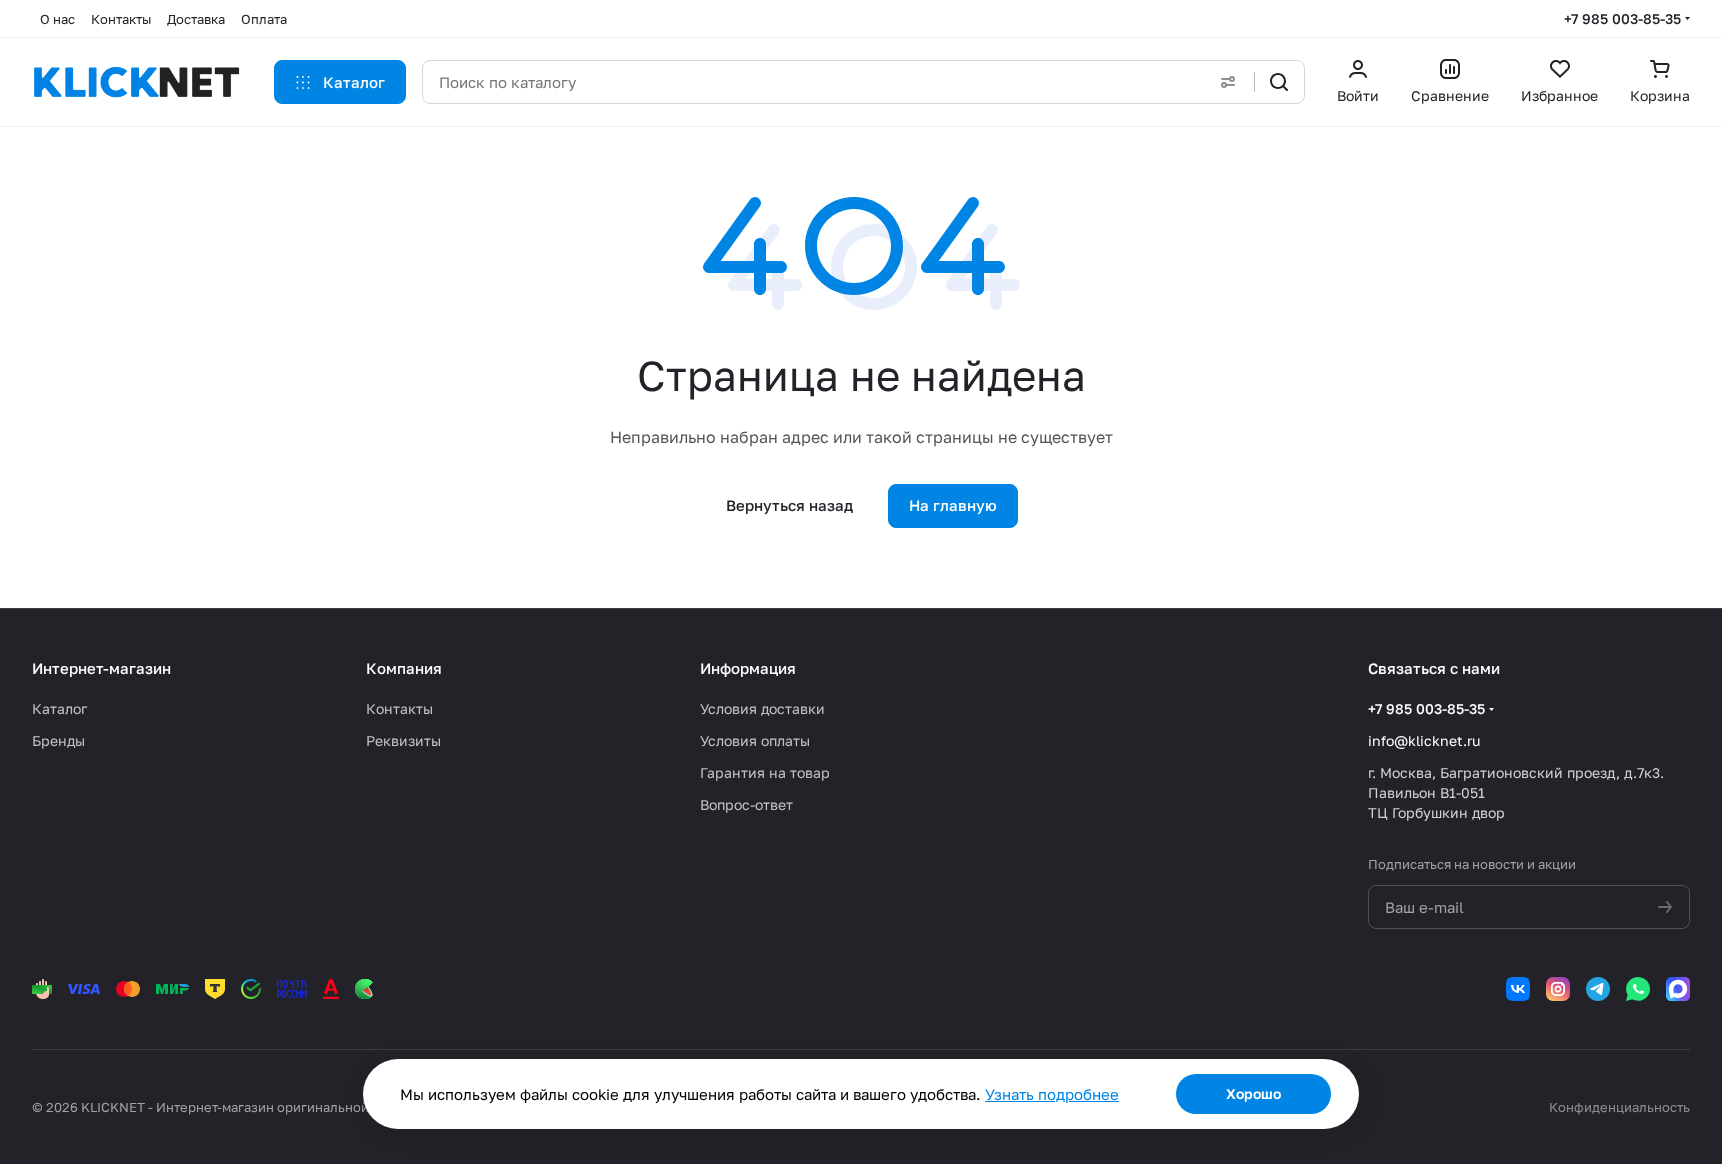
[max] (1678, 989)
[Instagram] (1558, 989)
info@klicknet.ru (1424, 740)
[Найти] (1279, 82)
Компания (404, 668)
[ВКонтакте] (1518, 989)
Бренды (58, 740)
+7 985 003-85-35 (1622, 18)
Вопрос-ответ (746, 804)
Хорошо (1253, 1093)
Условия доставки (762, 708)
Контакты (399, 708)
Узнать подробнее (1052, 1094)
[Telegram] (1598, 989)
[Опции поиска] (1228, 82)
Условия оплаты (755, 740)
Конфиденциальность (1619, 1107)
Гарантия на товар (765, 772)
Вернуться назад (789, 505)
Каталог (59, 708)
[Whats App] (1638, 989)
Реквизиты (403, 740)
